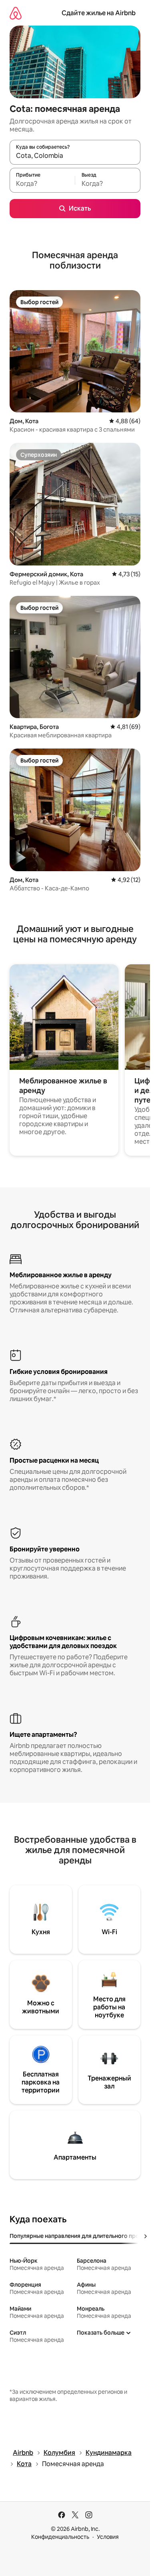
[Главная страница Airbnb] (16, 13)
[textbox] (42, 184)
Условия (108, 2537)
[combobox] (75, 156)
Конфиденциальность (60, 2537)
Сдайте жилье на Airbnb (99, 13)
